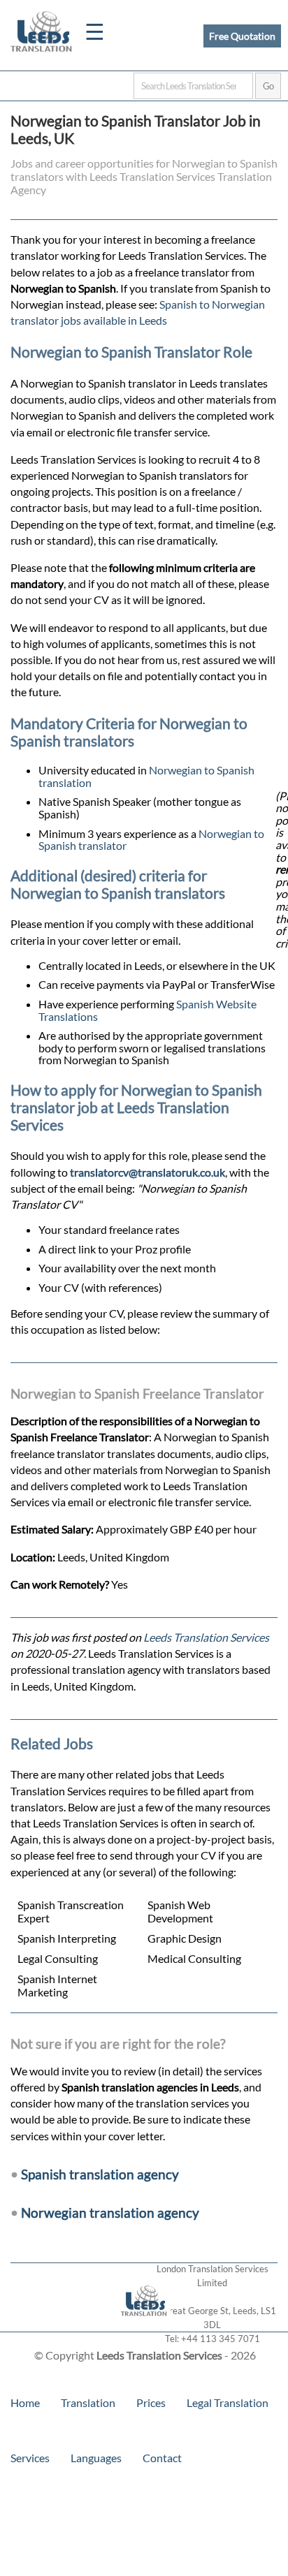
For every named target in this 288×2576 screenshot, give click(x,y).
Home (25, 2402)
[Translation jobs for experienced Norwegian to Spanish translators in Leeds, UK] (144, 2325)
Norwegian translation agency (110, 2213)
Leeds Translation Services (206, 1637)
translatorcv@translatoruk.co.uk (147, 1172)
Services (30, 2458)
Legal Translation (228, 2402)
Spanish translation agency (100, 2174)
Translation (88, 2402)
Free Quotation (242, 36)
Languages (96, 2458)
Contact (162, 2458)
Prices (151, 2402)
